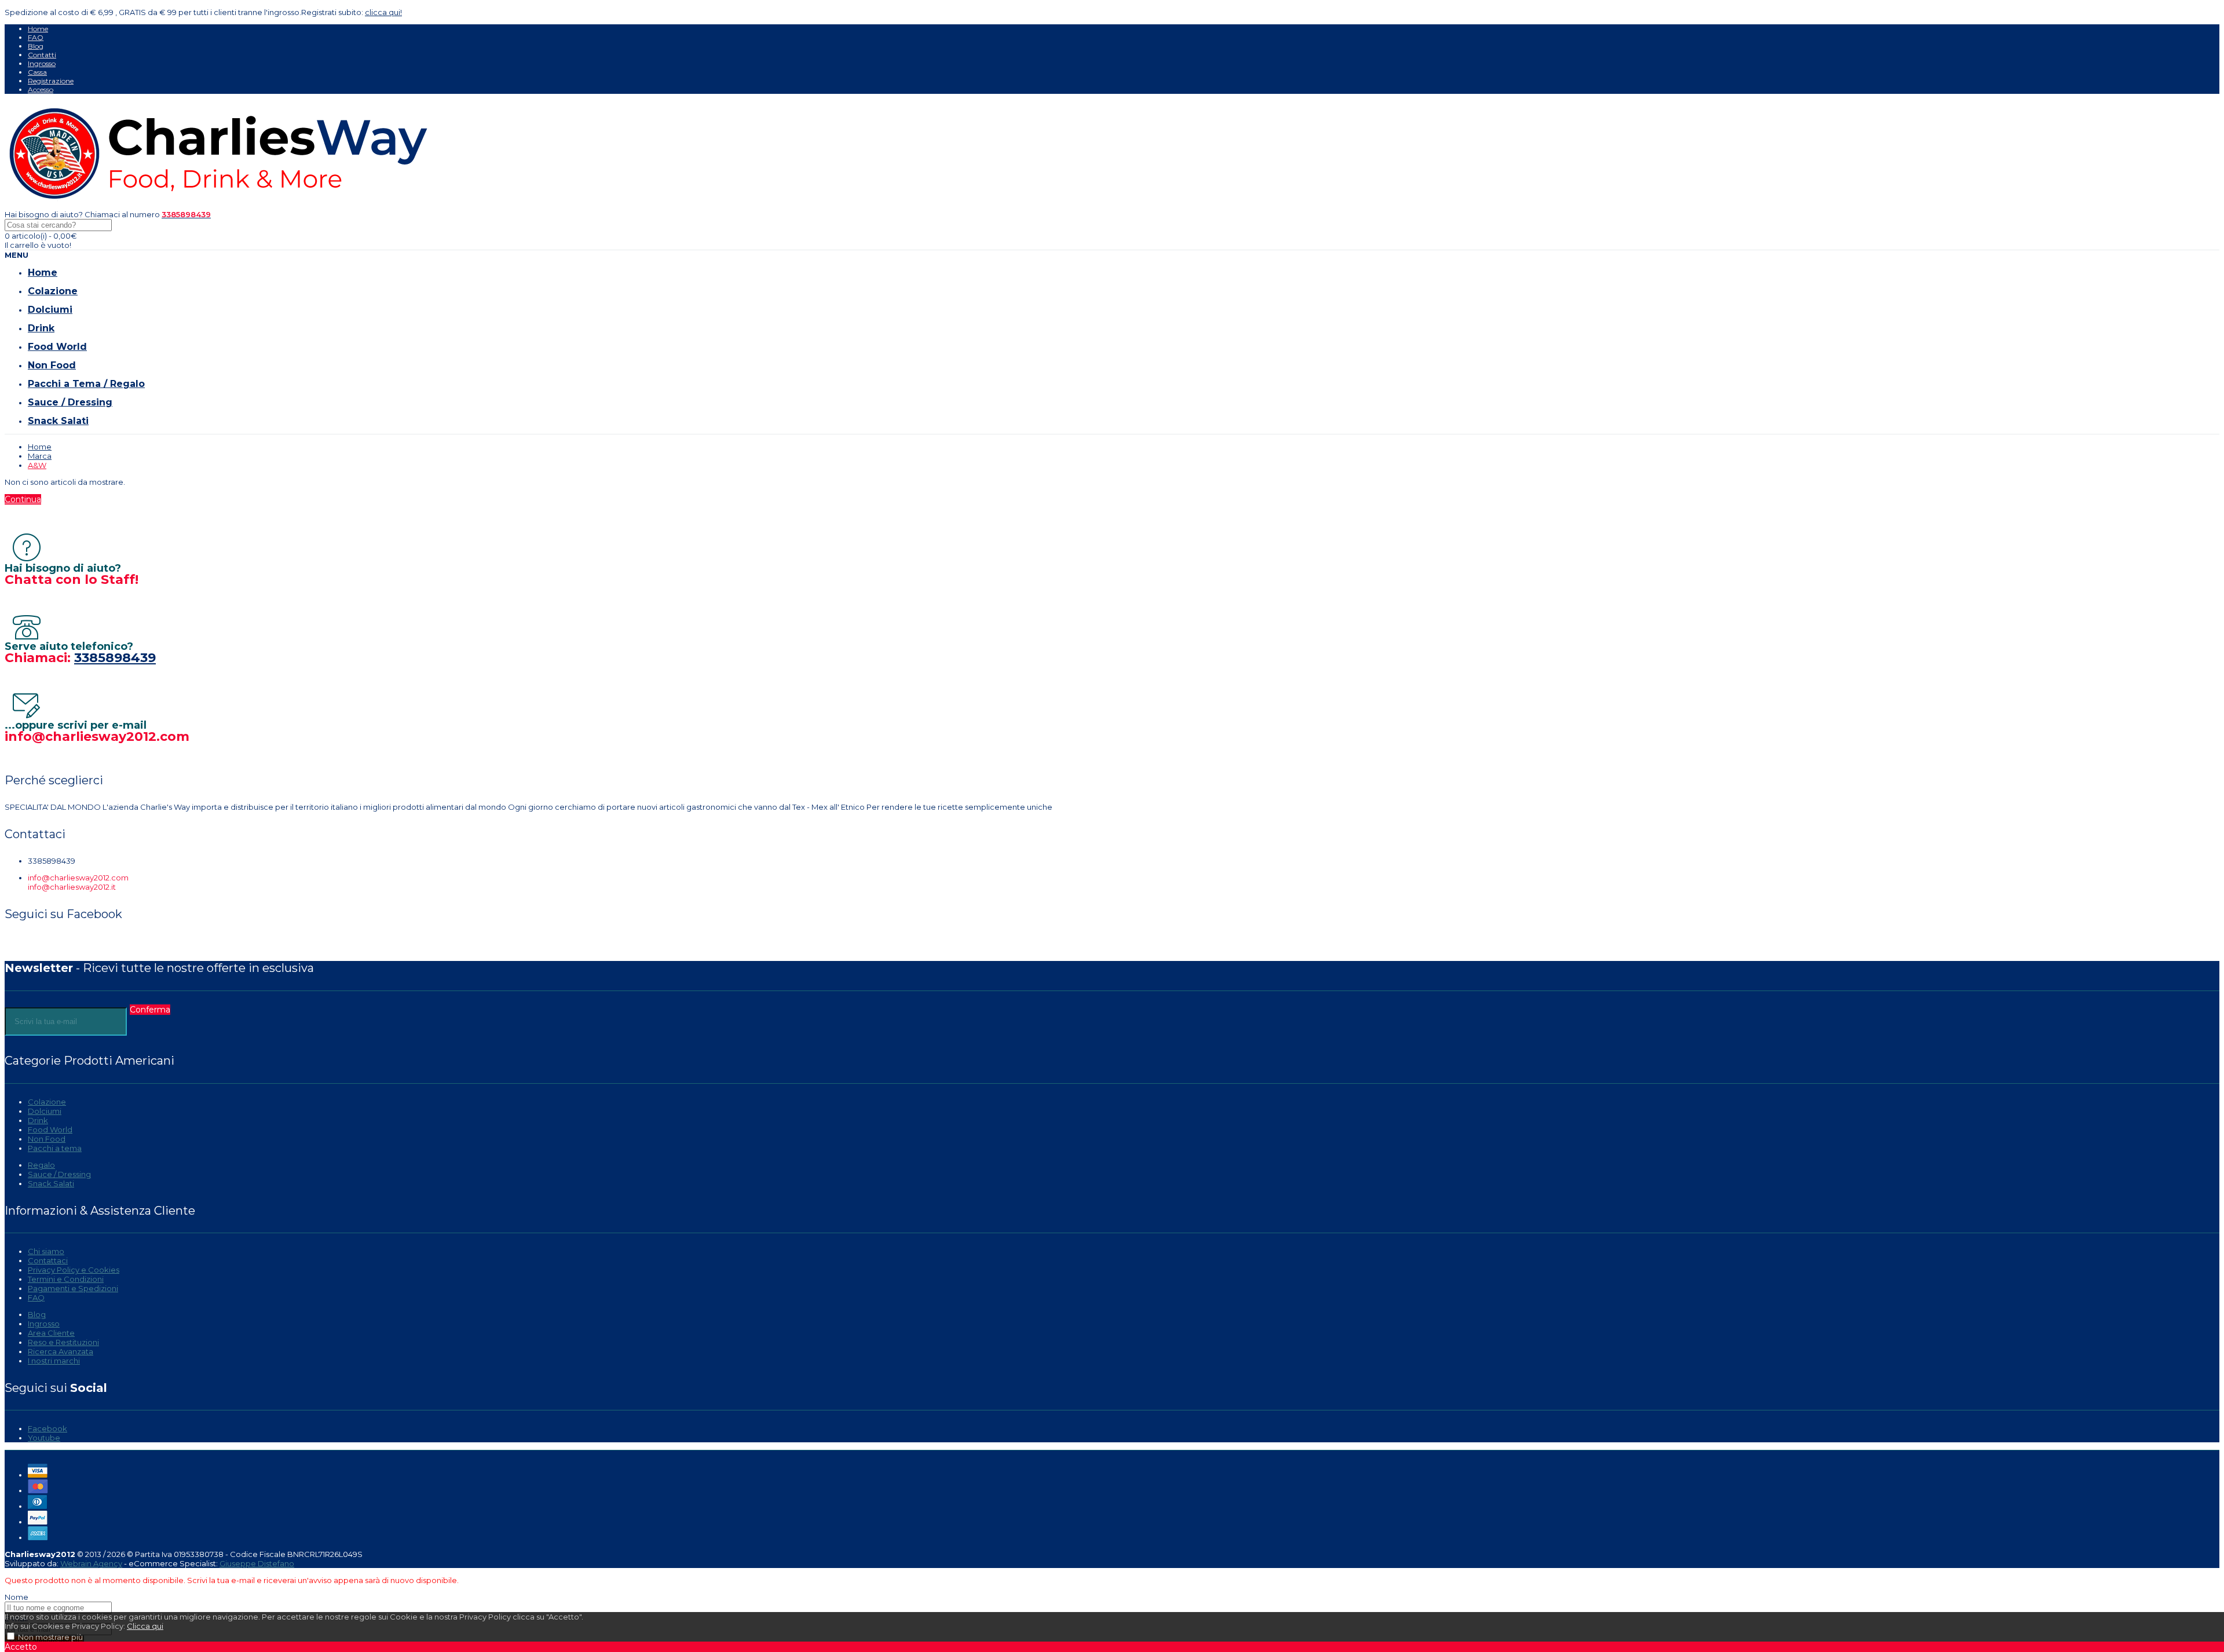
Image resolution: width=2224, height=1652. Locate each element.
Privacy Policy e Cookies (74, 1270)
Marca (40, 456)
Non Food (47, 1139)
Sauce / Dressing (59, 1174)
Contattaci (48, 1260)
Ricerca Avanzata (61, 1351)
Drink (38, 1120)
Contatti (42, 55)
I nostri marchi (54, 1361)
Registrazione (51, 81)
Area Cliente (51, 1333)
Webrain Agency (91, 1563)
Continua (23, 499)
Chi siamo (46, 1251)
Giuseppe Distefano (257, 1563)
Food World (50, 1130)
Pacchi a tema (55, 1148)
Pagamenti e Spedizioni (73, 1288)
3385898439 (115, 658)
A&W (37, 465)
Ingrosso (42, 63)
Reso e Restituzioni (63, 1342)
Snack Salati (51, 1183)
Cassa (37, 72)
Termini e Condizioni (66, 1279)
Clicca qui (145, 1626)
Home (38, 29)
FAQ (36, 37)
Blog (36, 46)
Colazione (47, 1102)
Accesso (41, 89)
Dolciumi (45, 1111)
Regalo (41, 1165)
